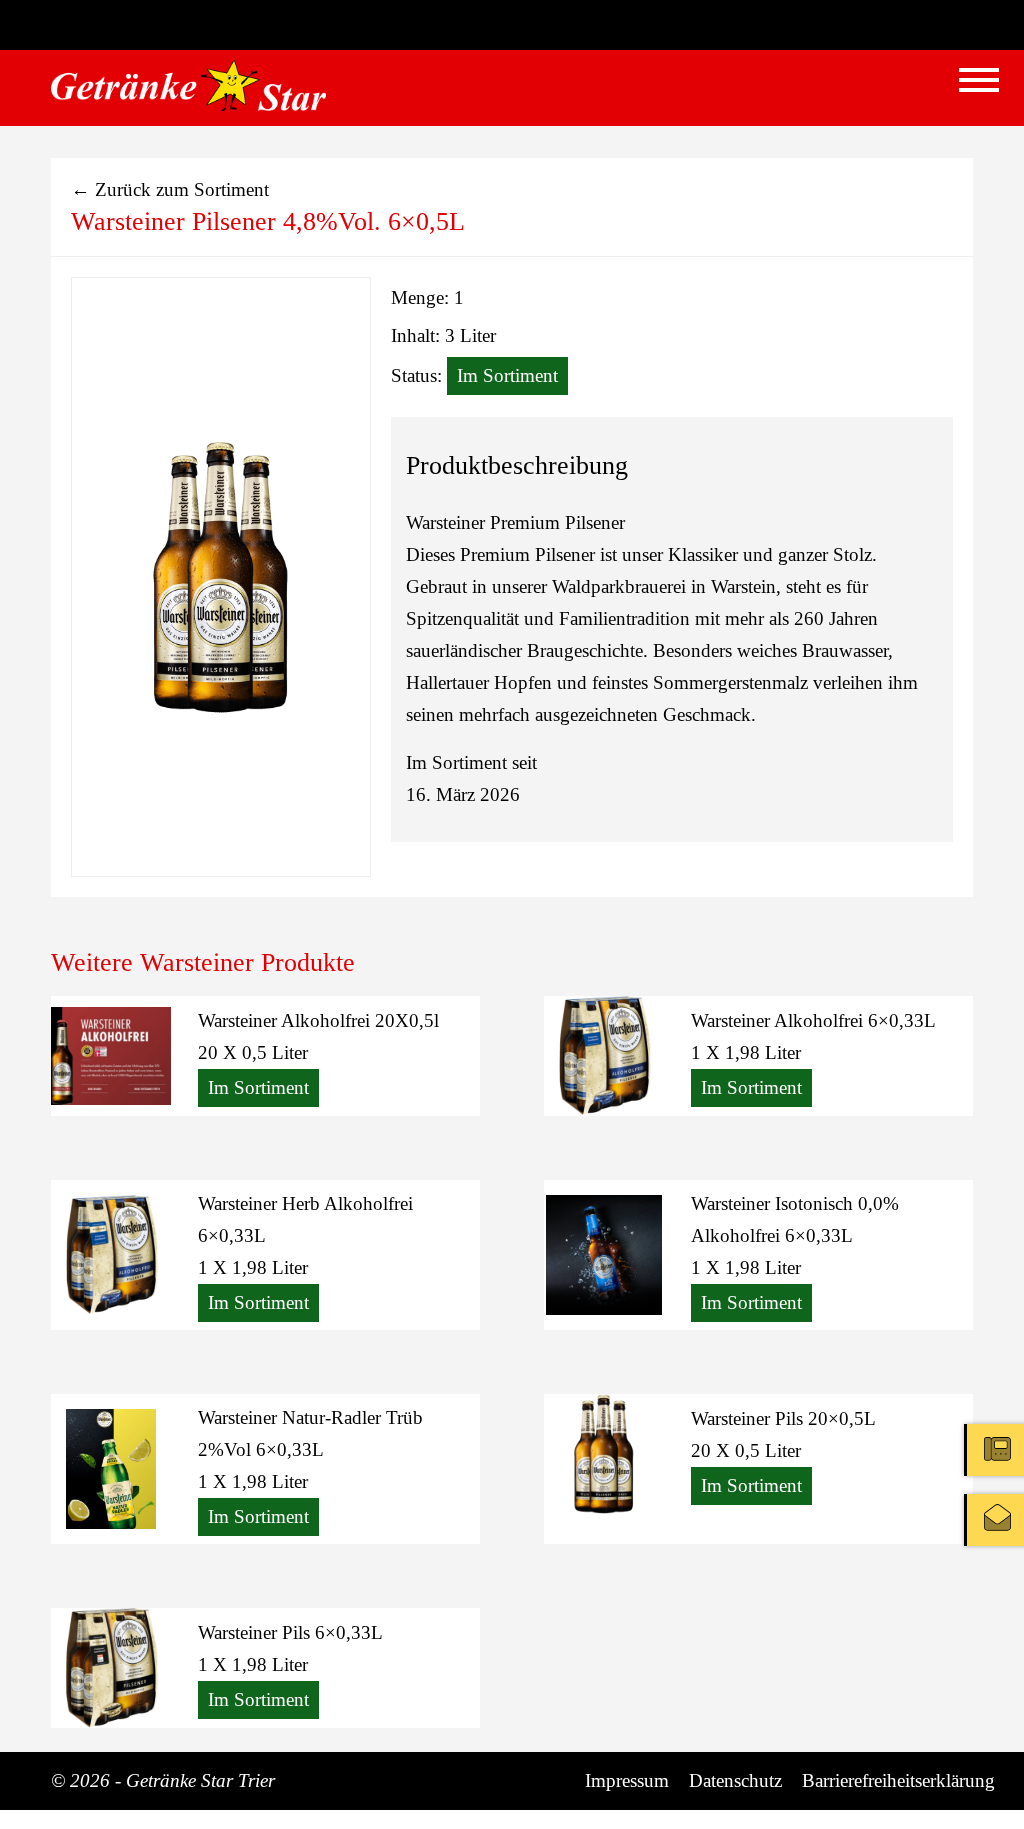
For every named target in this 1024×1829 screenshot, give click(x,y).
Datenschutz (735, 1780)
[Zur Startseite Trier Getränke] (188, 85)
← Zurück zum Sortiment (170, 189)
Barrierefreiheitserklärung (898, 1780)
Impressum (627, 1780)
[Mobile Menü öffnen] (979, 80)
